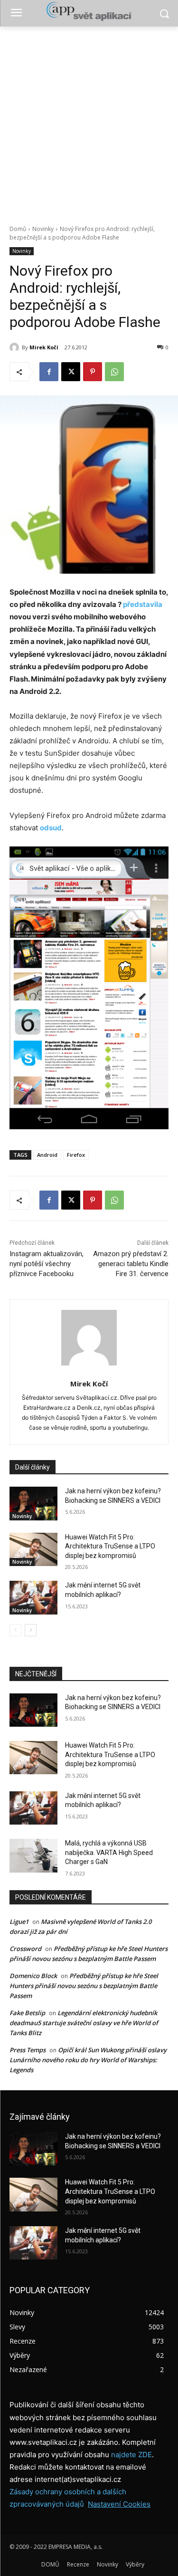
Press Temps (28, 2050)
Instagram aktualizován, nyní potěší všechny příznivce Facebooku (47, 1264)
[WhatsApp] (114, 372)
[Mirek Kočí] (16, 347)
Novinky (43, 229)
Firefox (76, 1155)
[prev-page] (15, 1630)
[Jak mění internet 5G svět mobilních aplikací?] (33, 1597)
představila (143, 604)
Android (47, 1155)
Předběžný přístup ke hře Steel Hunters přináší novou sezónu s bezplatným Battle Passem (84, 1986)
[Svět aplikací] (89, 11)
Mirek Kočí (44, 347)
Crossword (25, 1949)
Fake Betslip (27, 2013)
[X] (71, 372)
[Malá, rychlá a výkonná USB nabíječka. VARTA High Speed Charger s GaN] (33, 1855)
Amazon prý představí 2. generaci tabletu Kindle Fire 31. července (131, 1264)
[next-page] (31, 1630)
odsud (51, 828)
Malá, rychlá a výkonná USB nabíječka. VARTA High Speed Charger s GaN (109, 1852)
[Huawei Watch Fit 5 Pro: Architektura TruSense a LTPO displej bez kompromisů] (33, 1549)
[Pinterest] (93, 372)
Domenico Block (33, 1976)
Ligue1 (19, 1922)
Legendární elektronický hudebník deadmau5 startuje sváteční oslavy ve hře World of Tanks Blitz (84, 2023)
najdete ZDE (131, 2455)
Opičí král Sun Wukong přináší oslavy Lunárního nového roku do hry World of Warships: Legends (88, 2060)
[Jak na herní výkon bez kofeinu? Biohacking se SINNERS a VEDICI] (33, 1503)
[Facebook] (49, 372)
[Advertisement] (89, 120)
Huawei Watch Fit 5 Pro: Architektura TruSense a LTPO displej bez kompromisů (110, 1546)
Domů (18, 229)
